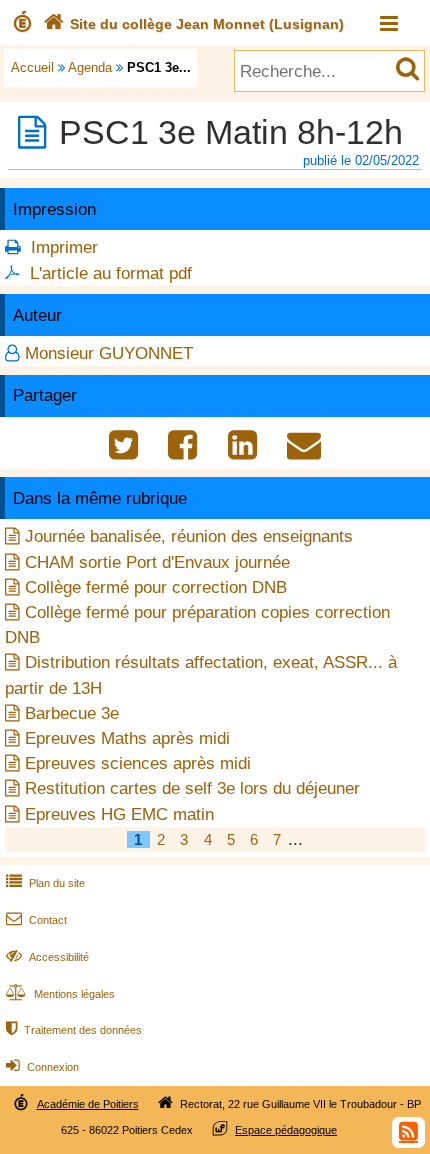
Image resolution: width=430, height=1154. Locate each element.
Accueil (32, 67)
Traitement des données (74, 1030)
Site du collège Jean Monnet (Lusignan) (193, 24)
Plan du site (45, 883)
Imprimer (64, 247)
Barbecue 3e (72, 713)
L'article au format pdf (111, 273)
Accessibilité (47, 957)
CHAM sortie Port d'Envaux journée (157, 562)
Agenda (90, 67)
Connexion (42, 1067)
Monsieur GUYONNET (109, 353)
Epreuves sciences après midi (138, 763)
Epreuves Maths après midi (127, 738)
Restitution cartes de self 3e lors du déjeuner (192, 788)
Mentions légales (60, 994)
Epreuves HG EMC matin (119, 814)
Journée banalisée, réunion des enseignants (189, 536)
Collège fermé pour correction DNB (156, 587)
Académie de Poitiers (88, 1104)
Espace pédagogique (286, 1130)
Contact (36, 920)
